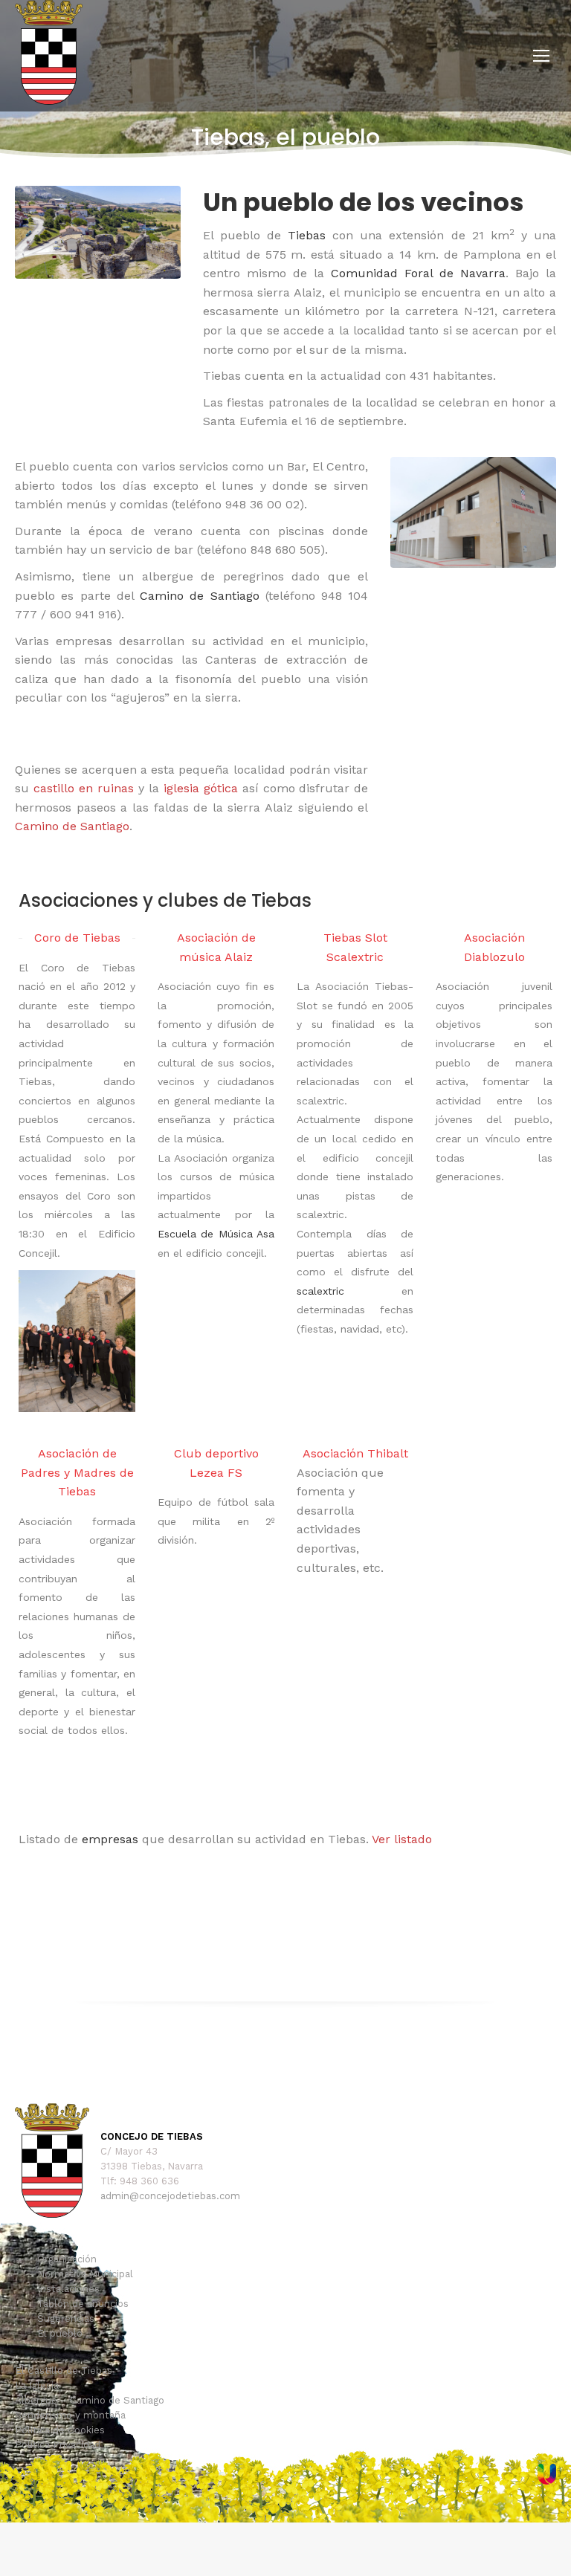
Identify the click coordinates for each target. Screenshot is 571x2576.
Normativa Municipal (85, 2274)
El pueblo (60, 2333)
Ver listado (402, 1839)
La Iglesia (37, 2385)
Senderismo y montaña (70, 2415)
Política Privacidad (58, 2445)
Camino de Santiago (72, 826)
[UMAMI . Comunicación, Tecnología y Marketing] (547, 2481)
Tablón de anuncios (83, 2304)
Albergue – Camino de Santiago (90, 2400)
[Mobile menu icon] (541, 56)
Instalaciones (68, 2289)
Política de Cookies (60, 2430)
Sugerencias (66, 2318)
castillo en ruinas (84, 788)
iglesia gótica (201, 788)
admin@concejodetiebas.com (170, 2196)
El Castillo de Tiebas (64, 2370)
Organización (67, 2259)
